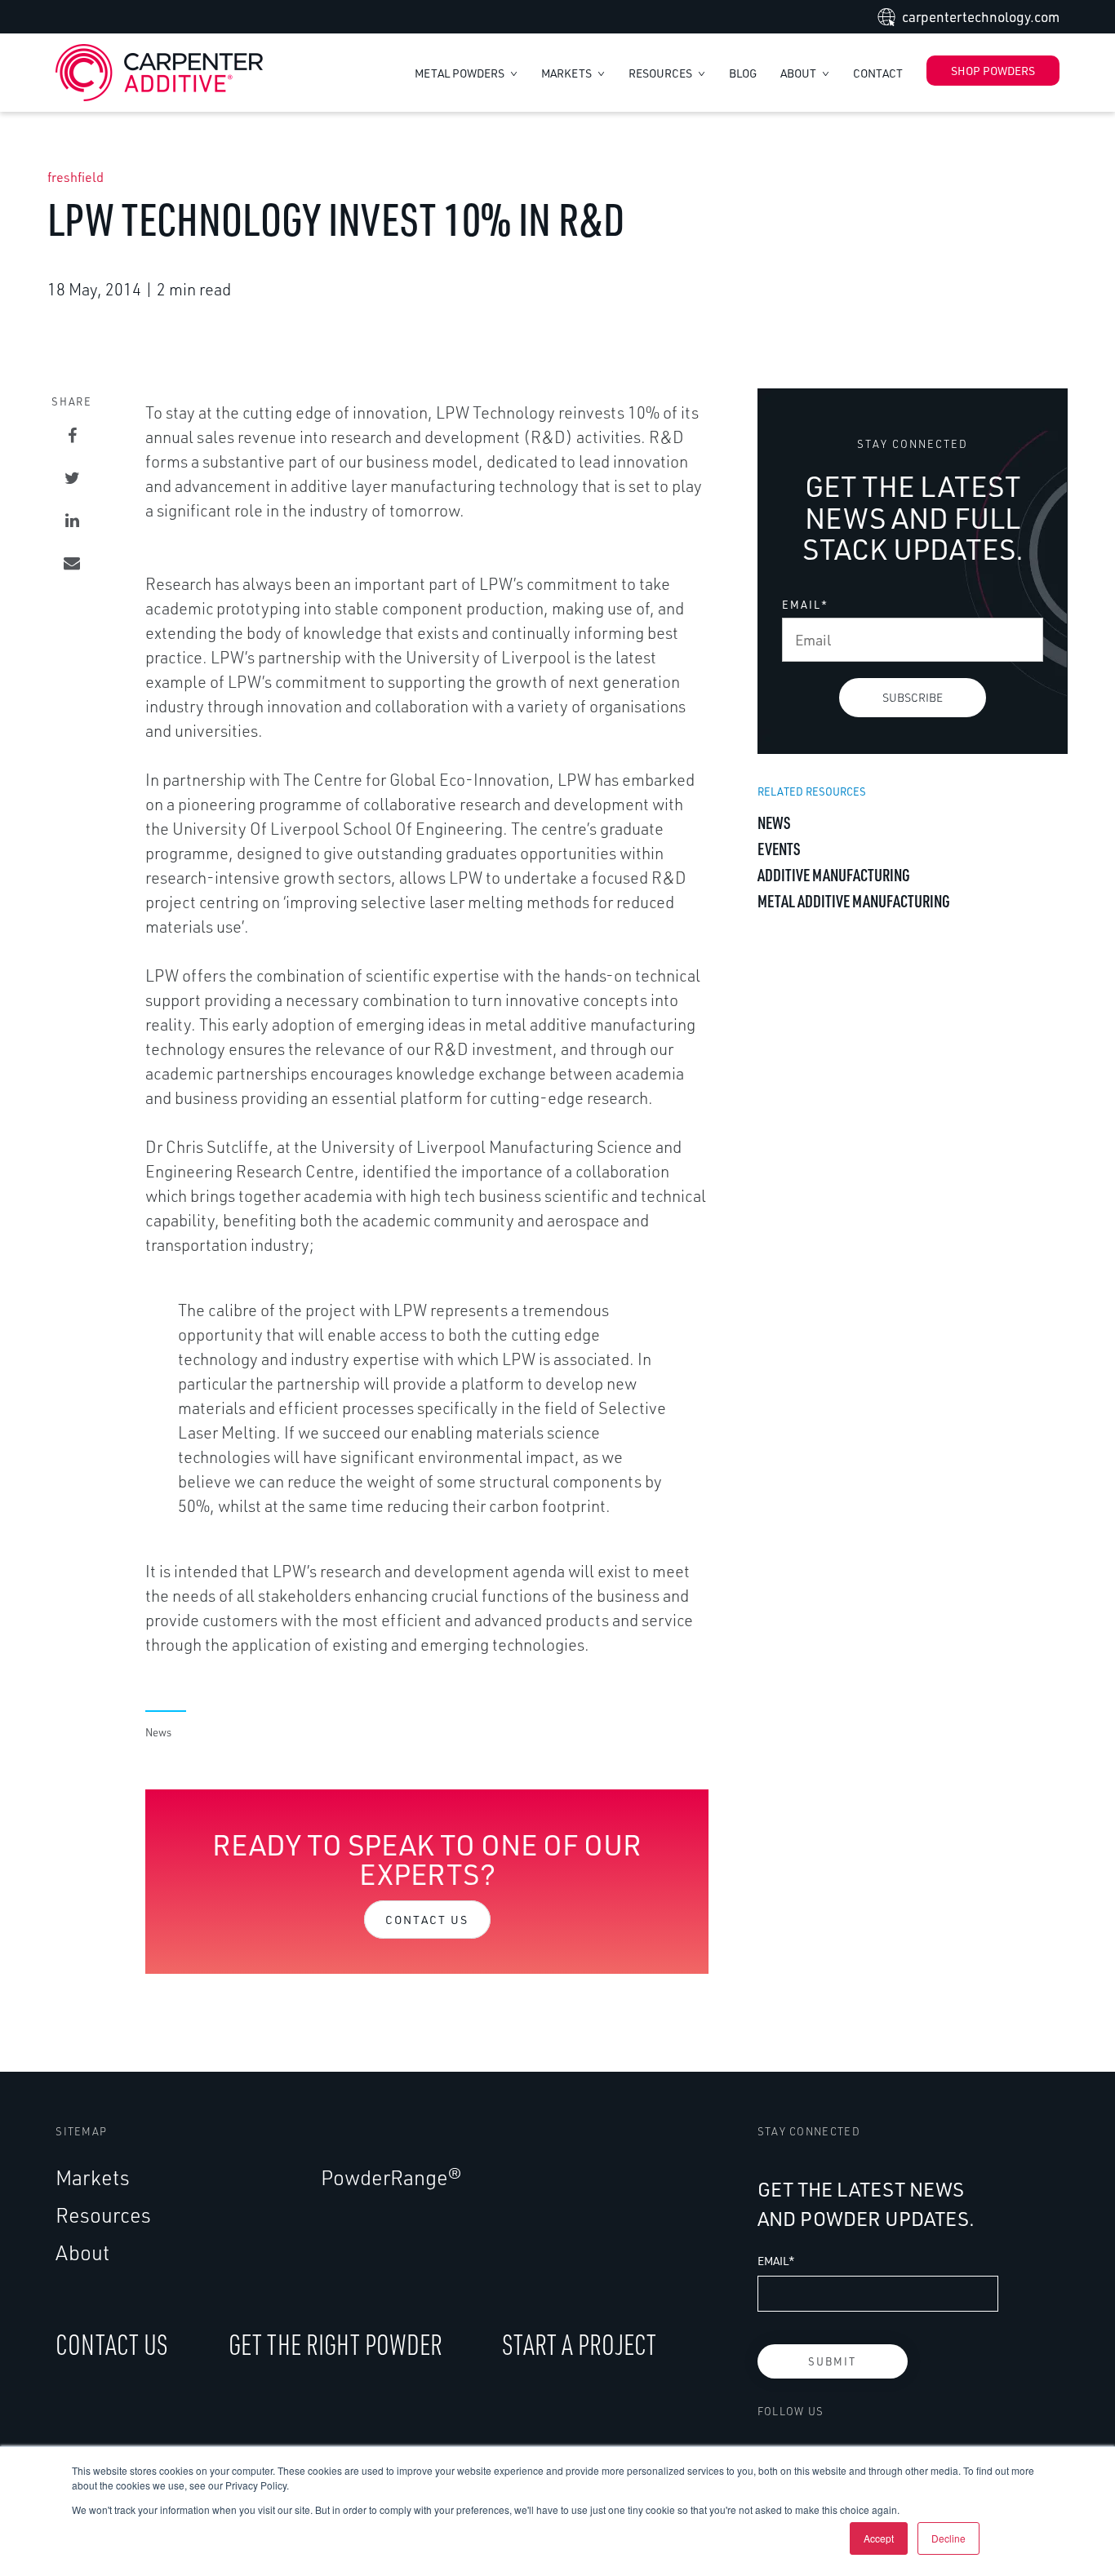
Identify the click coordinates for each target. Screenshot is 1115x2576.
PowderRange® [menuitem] (391, 2177)
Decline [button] (948, 2538)
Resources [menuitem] (103, 2215)
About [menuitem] (82, 2252)
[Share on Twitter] (72, 478)
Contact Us (427, 1920)
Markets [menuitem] (93, 2177)
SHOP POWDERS (993, 71)
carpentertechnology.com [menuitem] (981, 17)
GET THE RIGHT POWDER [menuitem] (335, 2344)
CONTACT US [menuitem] (112, 2344)
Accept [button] (879, 2538)
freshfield (76, 177)
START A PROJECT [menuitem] (579, 2344)
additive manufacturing (834, 874)
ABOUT (800, 73)
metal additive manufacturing (854, 900)
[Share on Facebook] (72, 436)
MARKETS (568, 73)
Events (779, 848)
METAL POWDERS (461, 73)
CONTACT (878, 73)
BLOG (743, 73)
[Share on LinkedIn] (72, 521)
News (158, 1732)
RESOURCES (662, 73)
